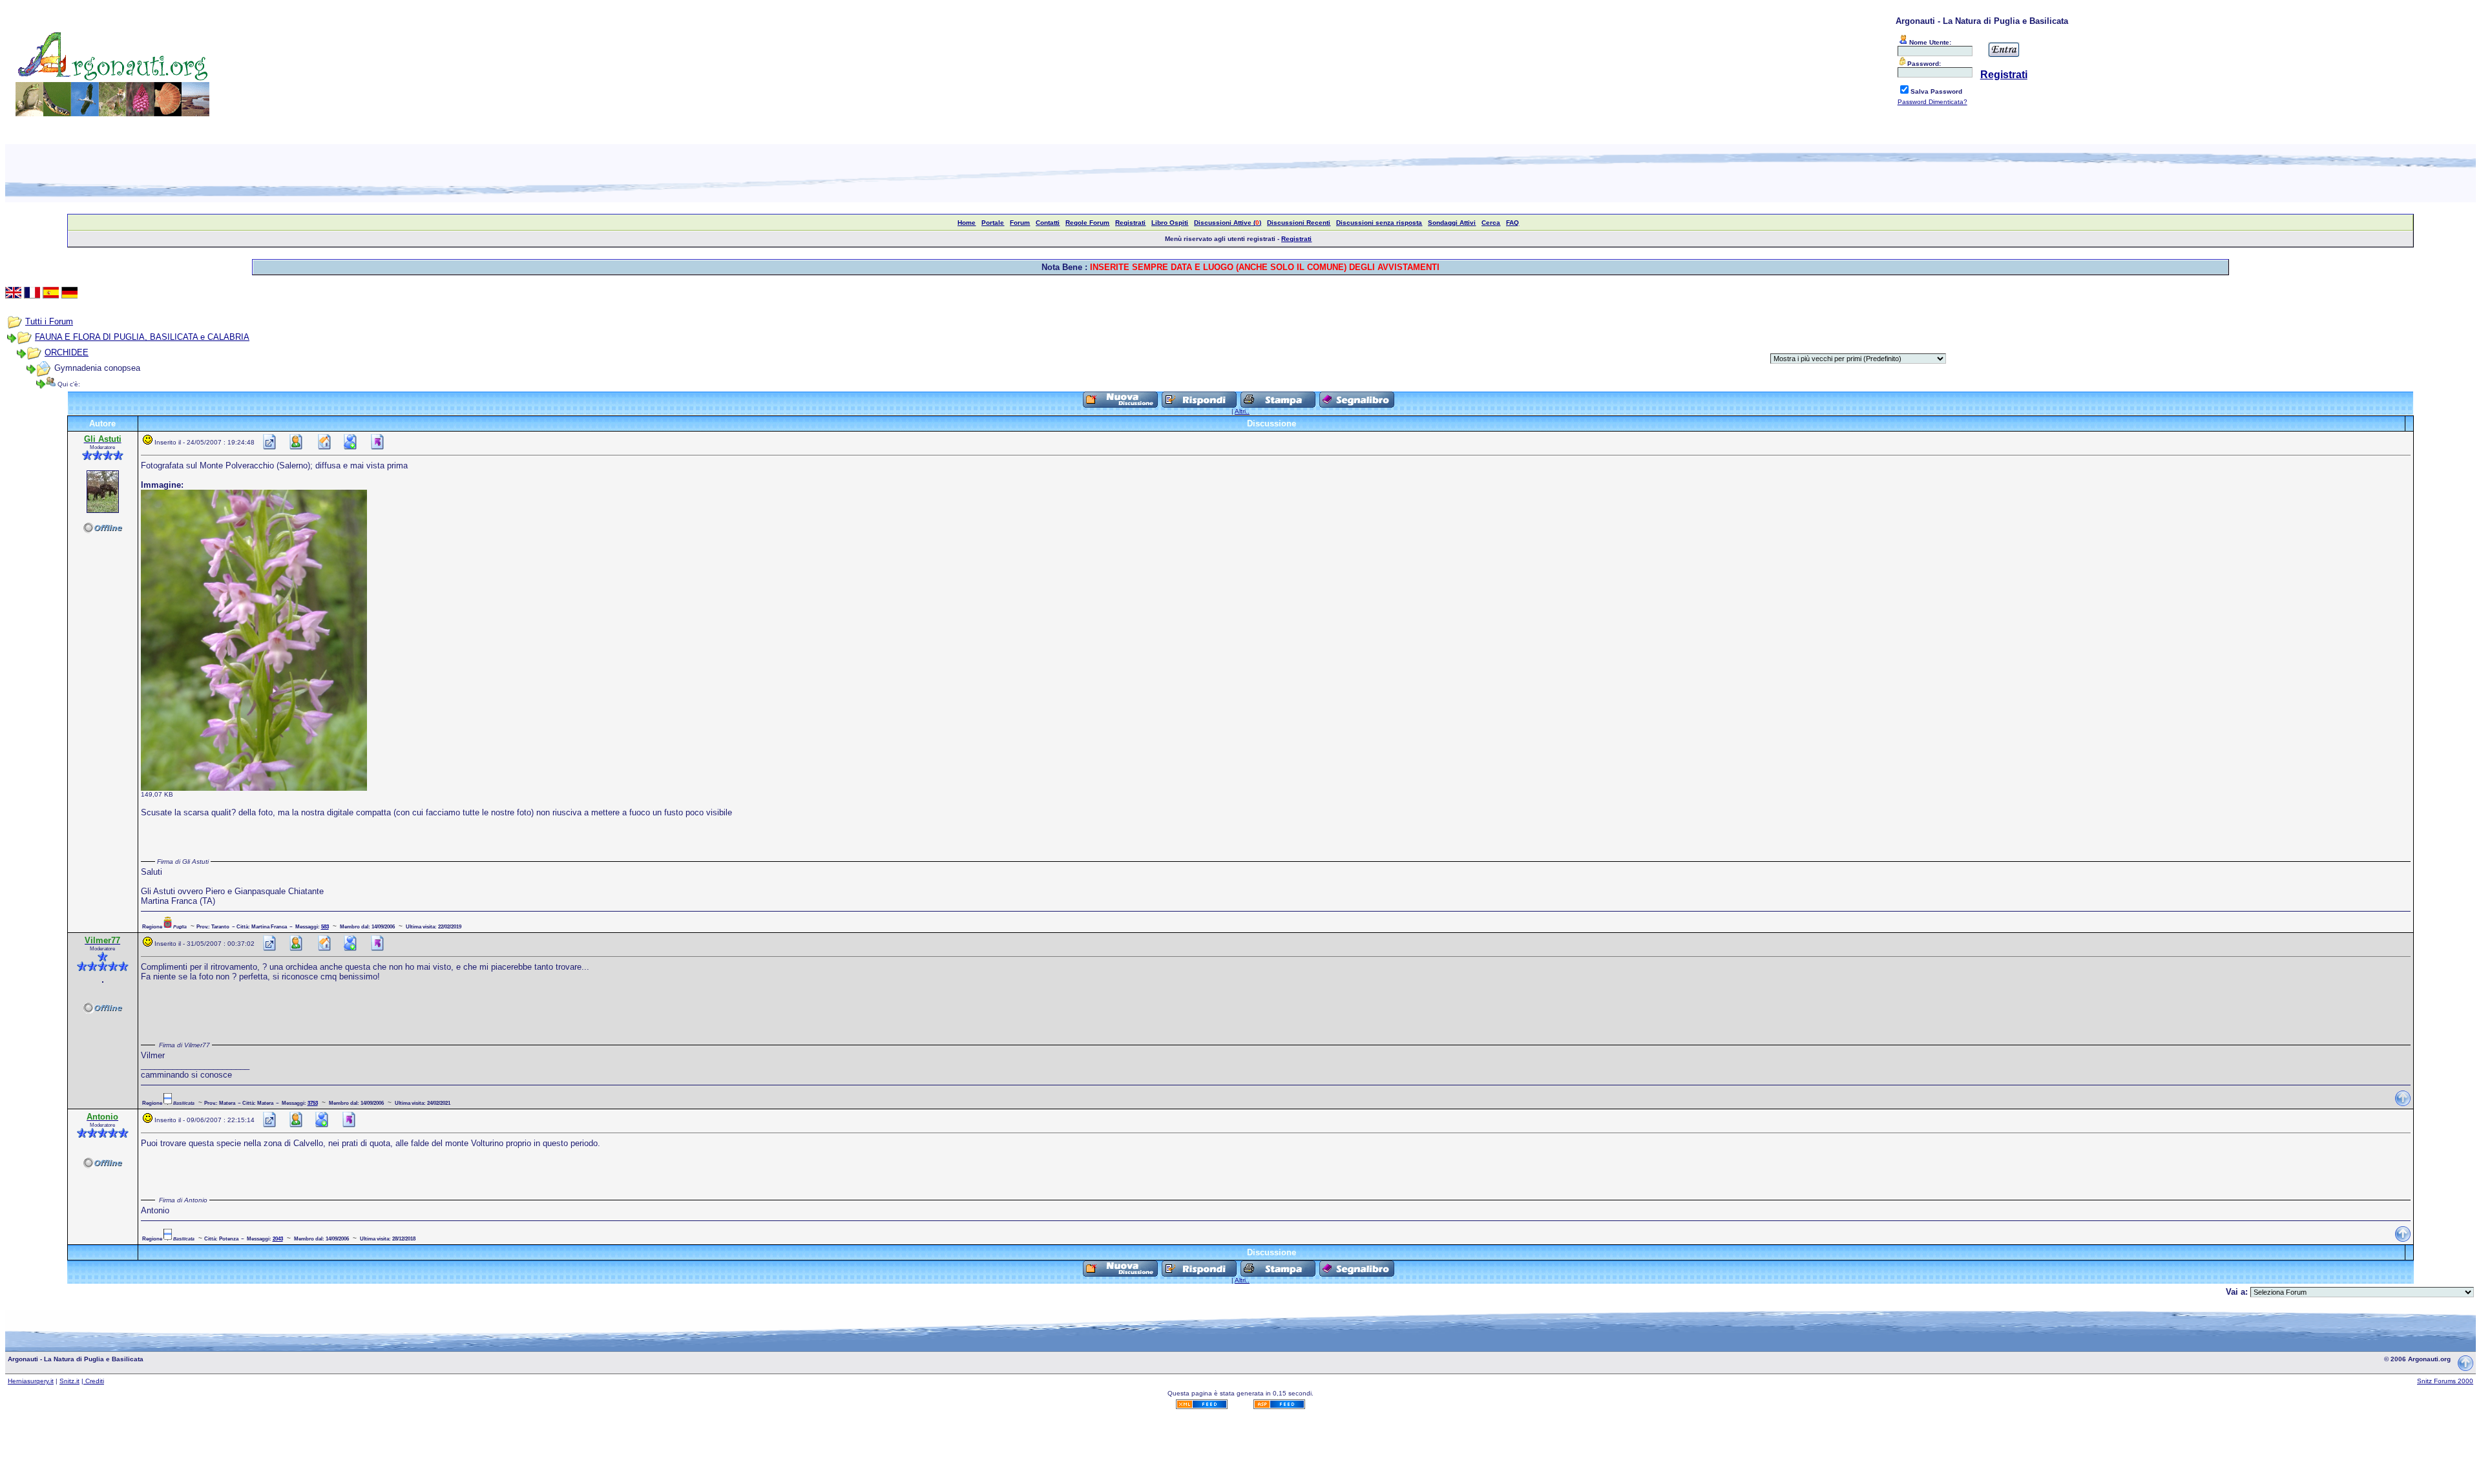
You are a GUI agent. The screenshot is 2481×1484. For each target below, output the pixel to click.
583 (325, 926)
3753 (313, 1103)
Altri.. (1242, 411)
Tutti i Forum (49, 321)
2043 (278, 1238)
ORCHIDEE (67, 352)
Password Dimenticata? (1932, 102)
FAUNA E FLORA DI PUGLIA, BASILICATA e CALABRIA (142, 337)
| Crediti (93, 1381)
